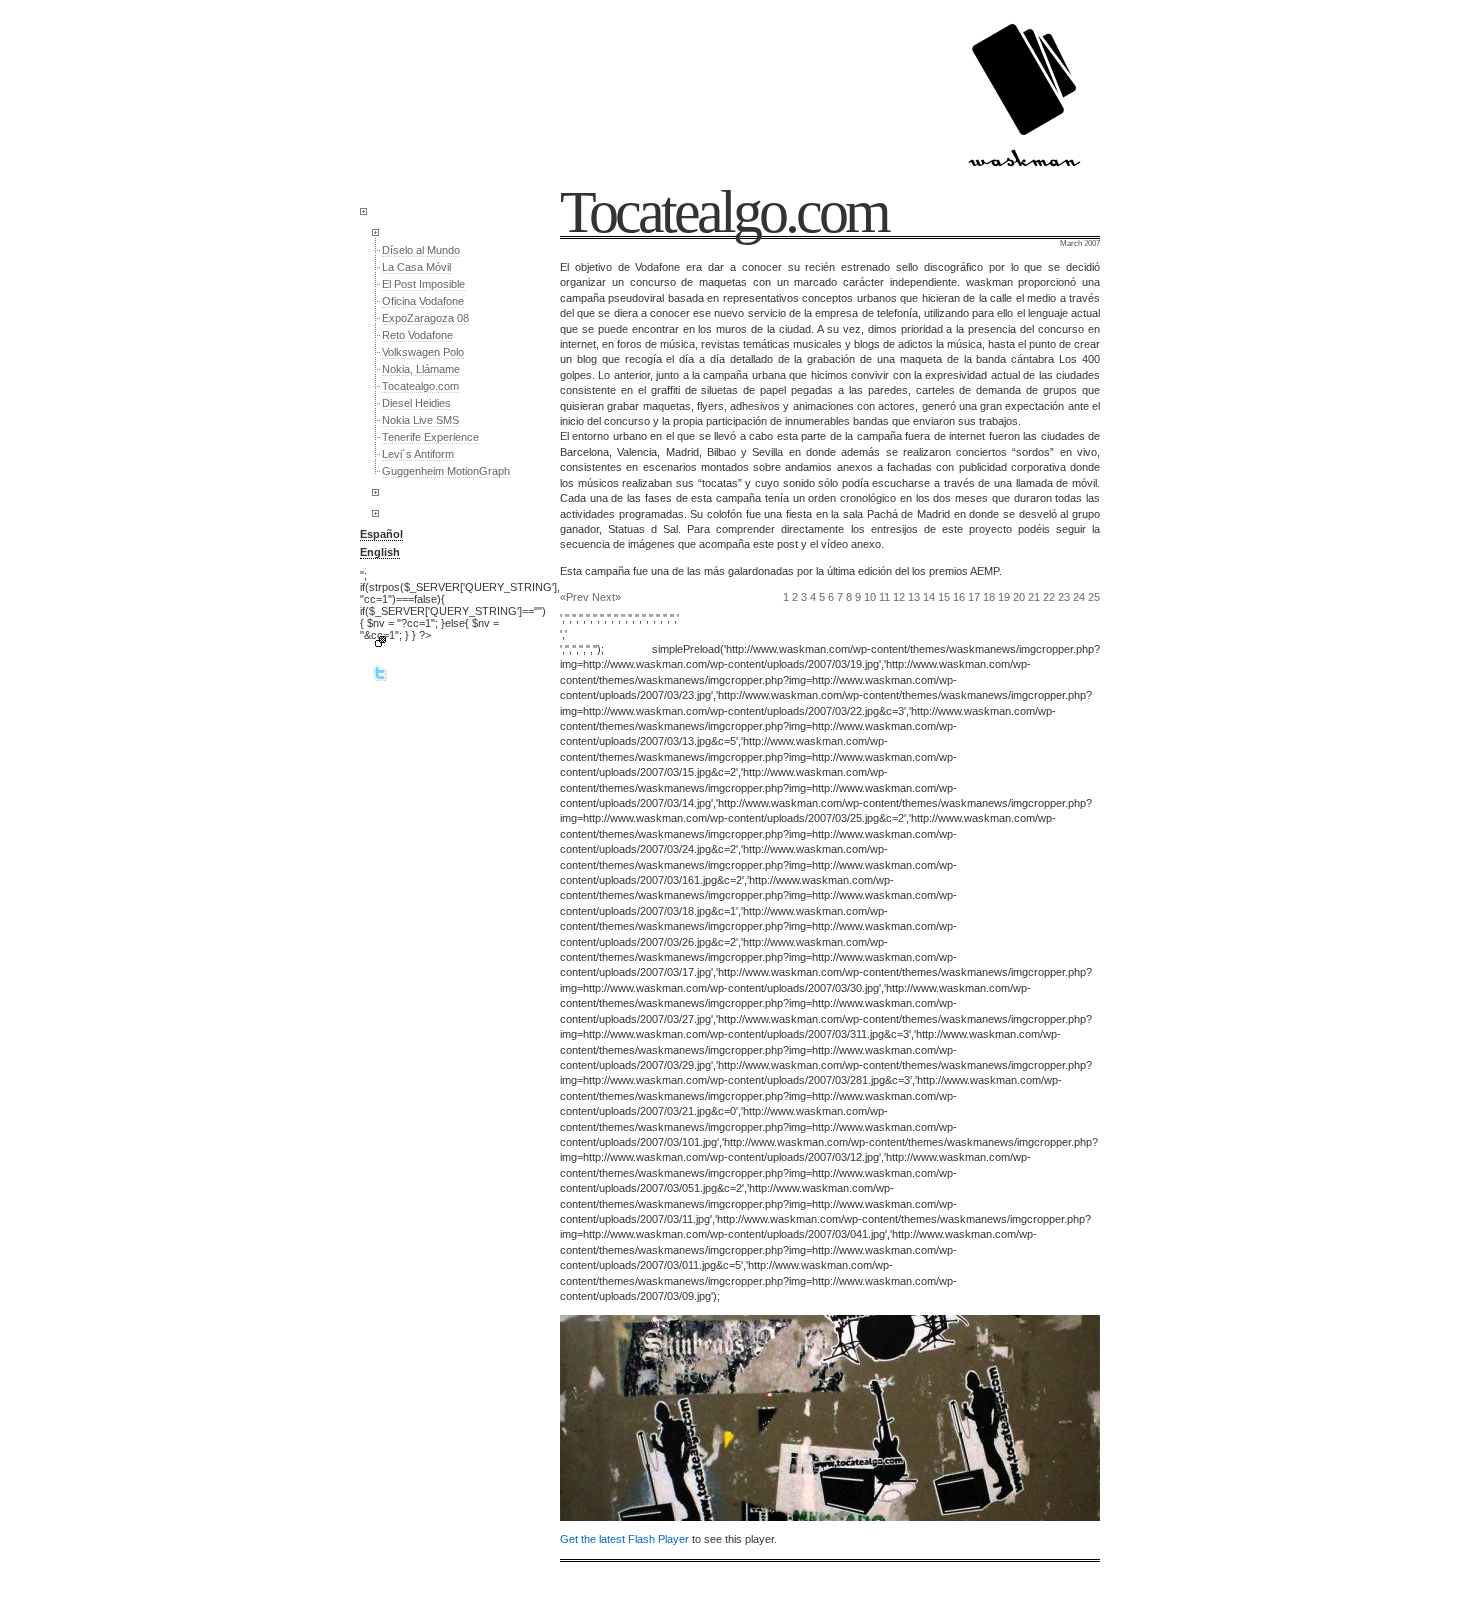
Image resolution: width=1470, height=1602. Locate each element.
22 (1049, 597)
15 (944, 597)
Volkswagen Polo (423, 352)
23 (1064, 597)
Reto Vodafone (417, 335)
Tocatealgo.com (420, 386)
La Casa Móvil (416, 267)
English (380, 552)
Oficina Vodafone (423, 301)
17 (974, 597)
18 (989, 597)
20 (1019, 597)
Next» (606, 597)
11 (884, 597)
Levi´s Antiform (418, 454)
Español (381, 534)
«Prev (574, 597)
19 (1004, 597)
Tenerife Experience (430, 437)
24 (1079, 597)
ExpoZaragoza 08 (425, 318)
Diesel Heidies (416, 403)
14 (929, 597)
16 (959, 597)
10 (870, 597)
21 (1034, 597)
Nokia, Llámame (421, 369)
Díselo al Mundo (421, 250)
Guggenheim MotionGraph (446, 471)
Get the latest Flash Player (624, 1539)
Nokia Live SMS (420, 420)
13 (914, 597)
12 (899, 597)
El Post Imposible (423, 284)
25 (1094, 597)
